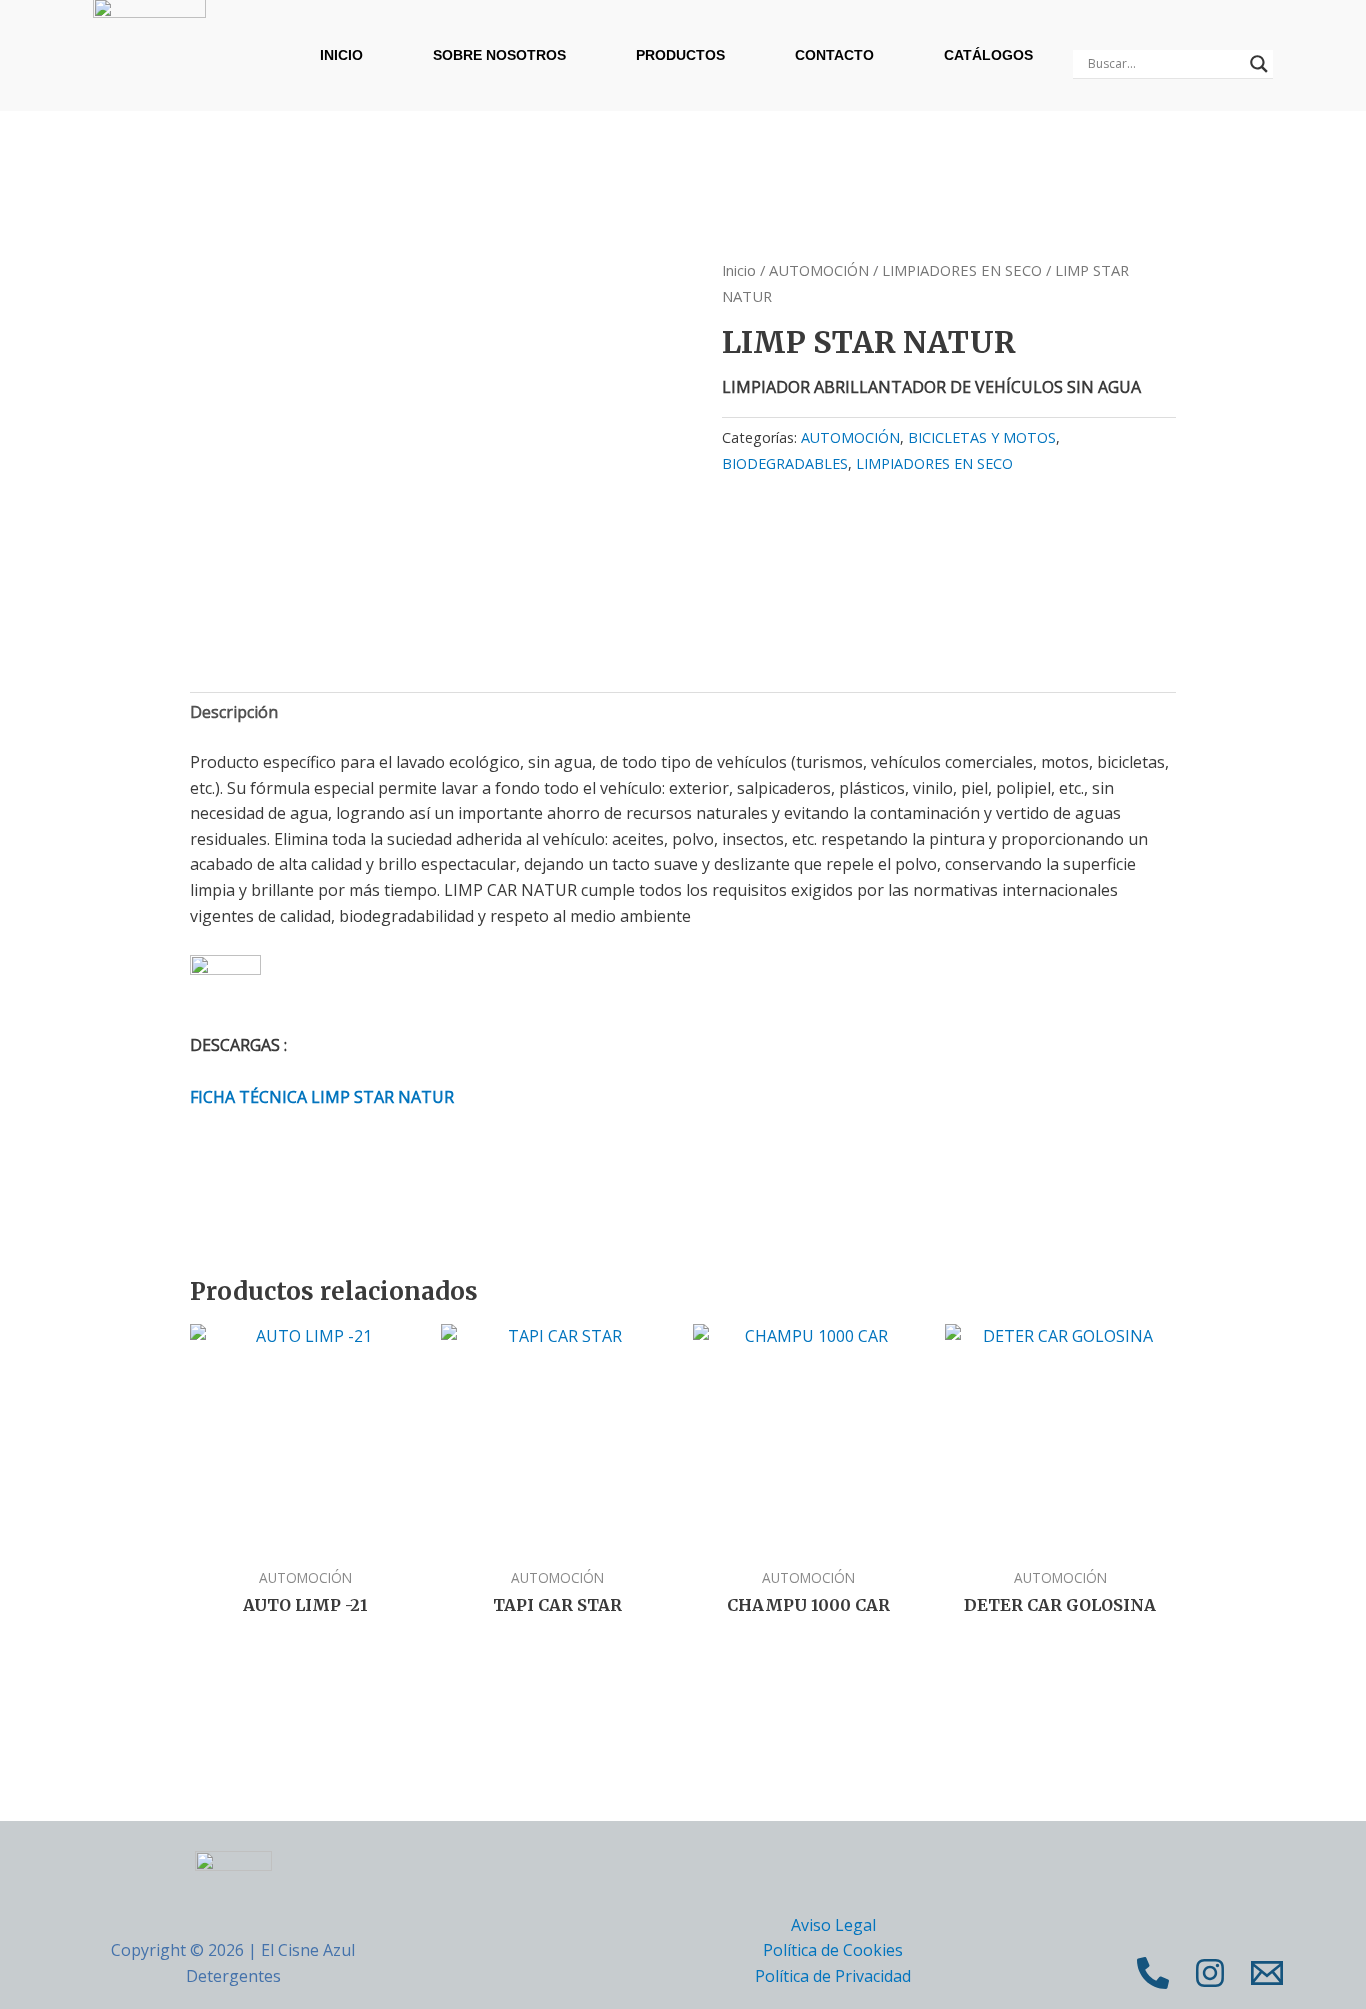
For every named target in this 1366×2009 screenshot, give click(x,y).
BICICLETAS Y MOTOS (982, 437)
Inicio (341, 55)
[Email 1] (1267, 1973)
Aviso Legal (833, 1925)
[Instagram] (1210, 1973)
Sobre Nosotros (499, 55)
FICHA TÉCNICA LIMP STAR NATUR (322, 1097)
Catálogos (988, 55)
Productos (680, 55)
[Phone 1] (1153, 1973)
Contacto (834, 55)
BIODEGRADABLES (785, 463)
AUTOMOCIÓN (819, 270)
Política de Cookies (833, 1950)
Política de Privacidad (833, 1976)
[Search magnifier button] (1259, 64)
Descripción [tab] (234, 712)
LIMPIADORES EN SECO (962, 270)
